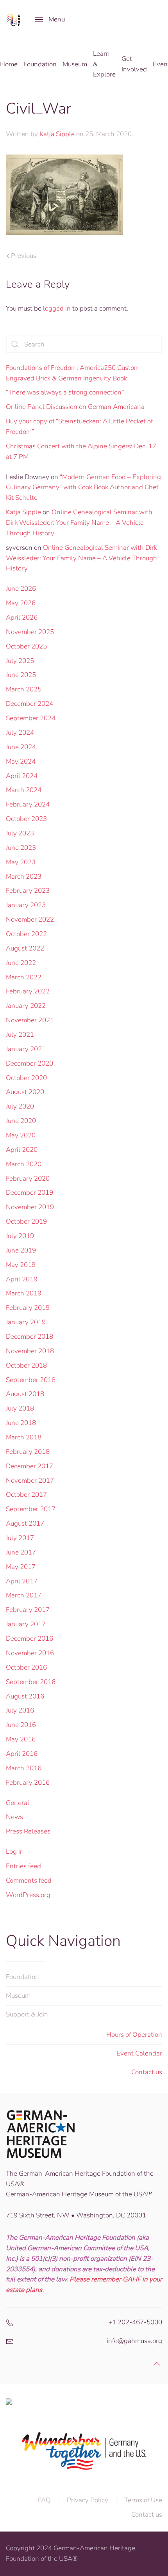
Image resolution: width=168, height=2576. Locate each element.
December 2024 (29, 704)
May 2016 (21, 1739)
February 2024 (28, 804)
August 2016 (25, 1696)
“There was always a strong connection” (65, 392)
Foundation (22, 1977)
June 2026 (21, 589)
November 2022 (30, 919)
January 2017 (26, 1624)
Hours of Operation (134, 2035)
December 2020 (29, 1063)
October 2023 (26, 819)
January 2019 (26, 1322)
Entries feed (23, 1866)
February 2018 (28, 1452)
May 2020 (21, 1135)
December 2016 (29, 1639)
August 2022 (25, 948)
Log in (15, 1852)
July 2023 (20, 833)
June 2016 (21, 1725)
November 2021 (30, 1020)
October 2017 (26, 1495)
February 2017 (28, 1610)
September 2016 (31, 1682)
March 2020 (24, 1164)
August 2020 (25, 1092)
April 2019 (22, 1279)
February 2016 (28, 1783)
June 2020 (21, 1121)
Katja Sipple (57, 134)
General (18, 1803)
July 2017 (20, 1538)
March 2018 (24, 1437)
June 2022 (21, 963)
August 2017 (25, 1523)
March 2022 (24, 977)
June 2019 (21, 1250)
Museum (18, 1996)
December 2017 (29, 1466)
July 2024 (20, 733)
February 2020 (28, 1179)
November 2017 (30, 1481)
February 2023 (28, 891)
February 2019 (28, 1308)
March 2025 (24, 689)
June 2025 (21, 675)
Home (9, 64)
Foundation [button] (40, 64)
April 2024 (22, 776)
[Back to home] (15, 20)
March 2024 (24, 790)
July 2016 (20, 1710)
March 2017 (24, 1595)
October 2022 (26, 934)
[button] (50, 20)
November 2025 (30, 632)
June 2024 (21, 747)
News (14, 1817)
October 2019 (26, 1221)
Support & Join (27, 2014)
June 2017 (21, 1552)
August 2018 (25, 1394)
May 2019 (21, 1265)
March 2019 (24, 1293)
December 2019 (29, 1193)
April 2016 (22, 1754)
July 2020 (20, 1106)
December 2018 (29, 1337)
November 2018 (30, 1351)
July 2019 (20, 1236)
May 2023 (21, 862)
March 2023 (24, 877)
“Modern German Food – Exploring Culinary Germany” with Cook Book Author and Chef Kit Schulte (83, 488)
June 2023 (21, 848)
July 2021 (20, 1035)
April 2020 (22, 1150)
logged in (57, 308)
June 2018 (21, 1423)
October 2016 (26, 1667)
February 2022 (28, 991)
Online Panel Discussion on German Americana (75, 407)
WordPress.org (28, 1895)
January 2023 (26, 905)
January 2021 (26, 1049)
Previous (24, 256)
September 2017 (31, 1509)
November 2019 (30, 1207)
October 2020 (26, 1078)
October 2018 (26, 1365)
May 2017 (21, 1567)
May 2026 (21, 603)
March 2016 (24, 1768)
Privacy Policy (88, 2500)
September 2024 (31, 718)
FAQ (44, 2500)
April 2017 (22, 1581)
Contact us (147, 2072)
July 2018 (20, 1408)
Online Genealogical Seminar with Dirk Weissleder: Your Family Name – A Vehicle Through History (79, 523)
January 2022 (26, 1006)
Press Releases (28, 1831)
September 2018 (31, 1380)
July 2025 (20, 661)
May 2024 (21, 761)
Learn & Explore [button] (104, 64)
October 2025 (26, 646)
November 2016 (30, 1653)
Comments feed (29, 1880)
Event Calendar (139, 2053)
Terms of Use (143, 2500)
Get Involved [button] (134, 64)
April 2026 (22, 617)
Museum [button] (75, 64)
